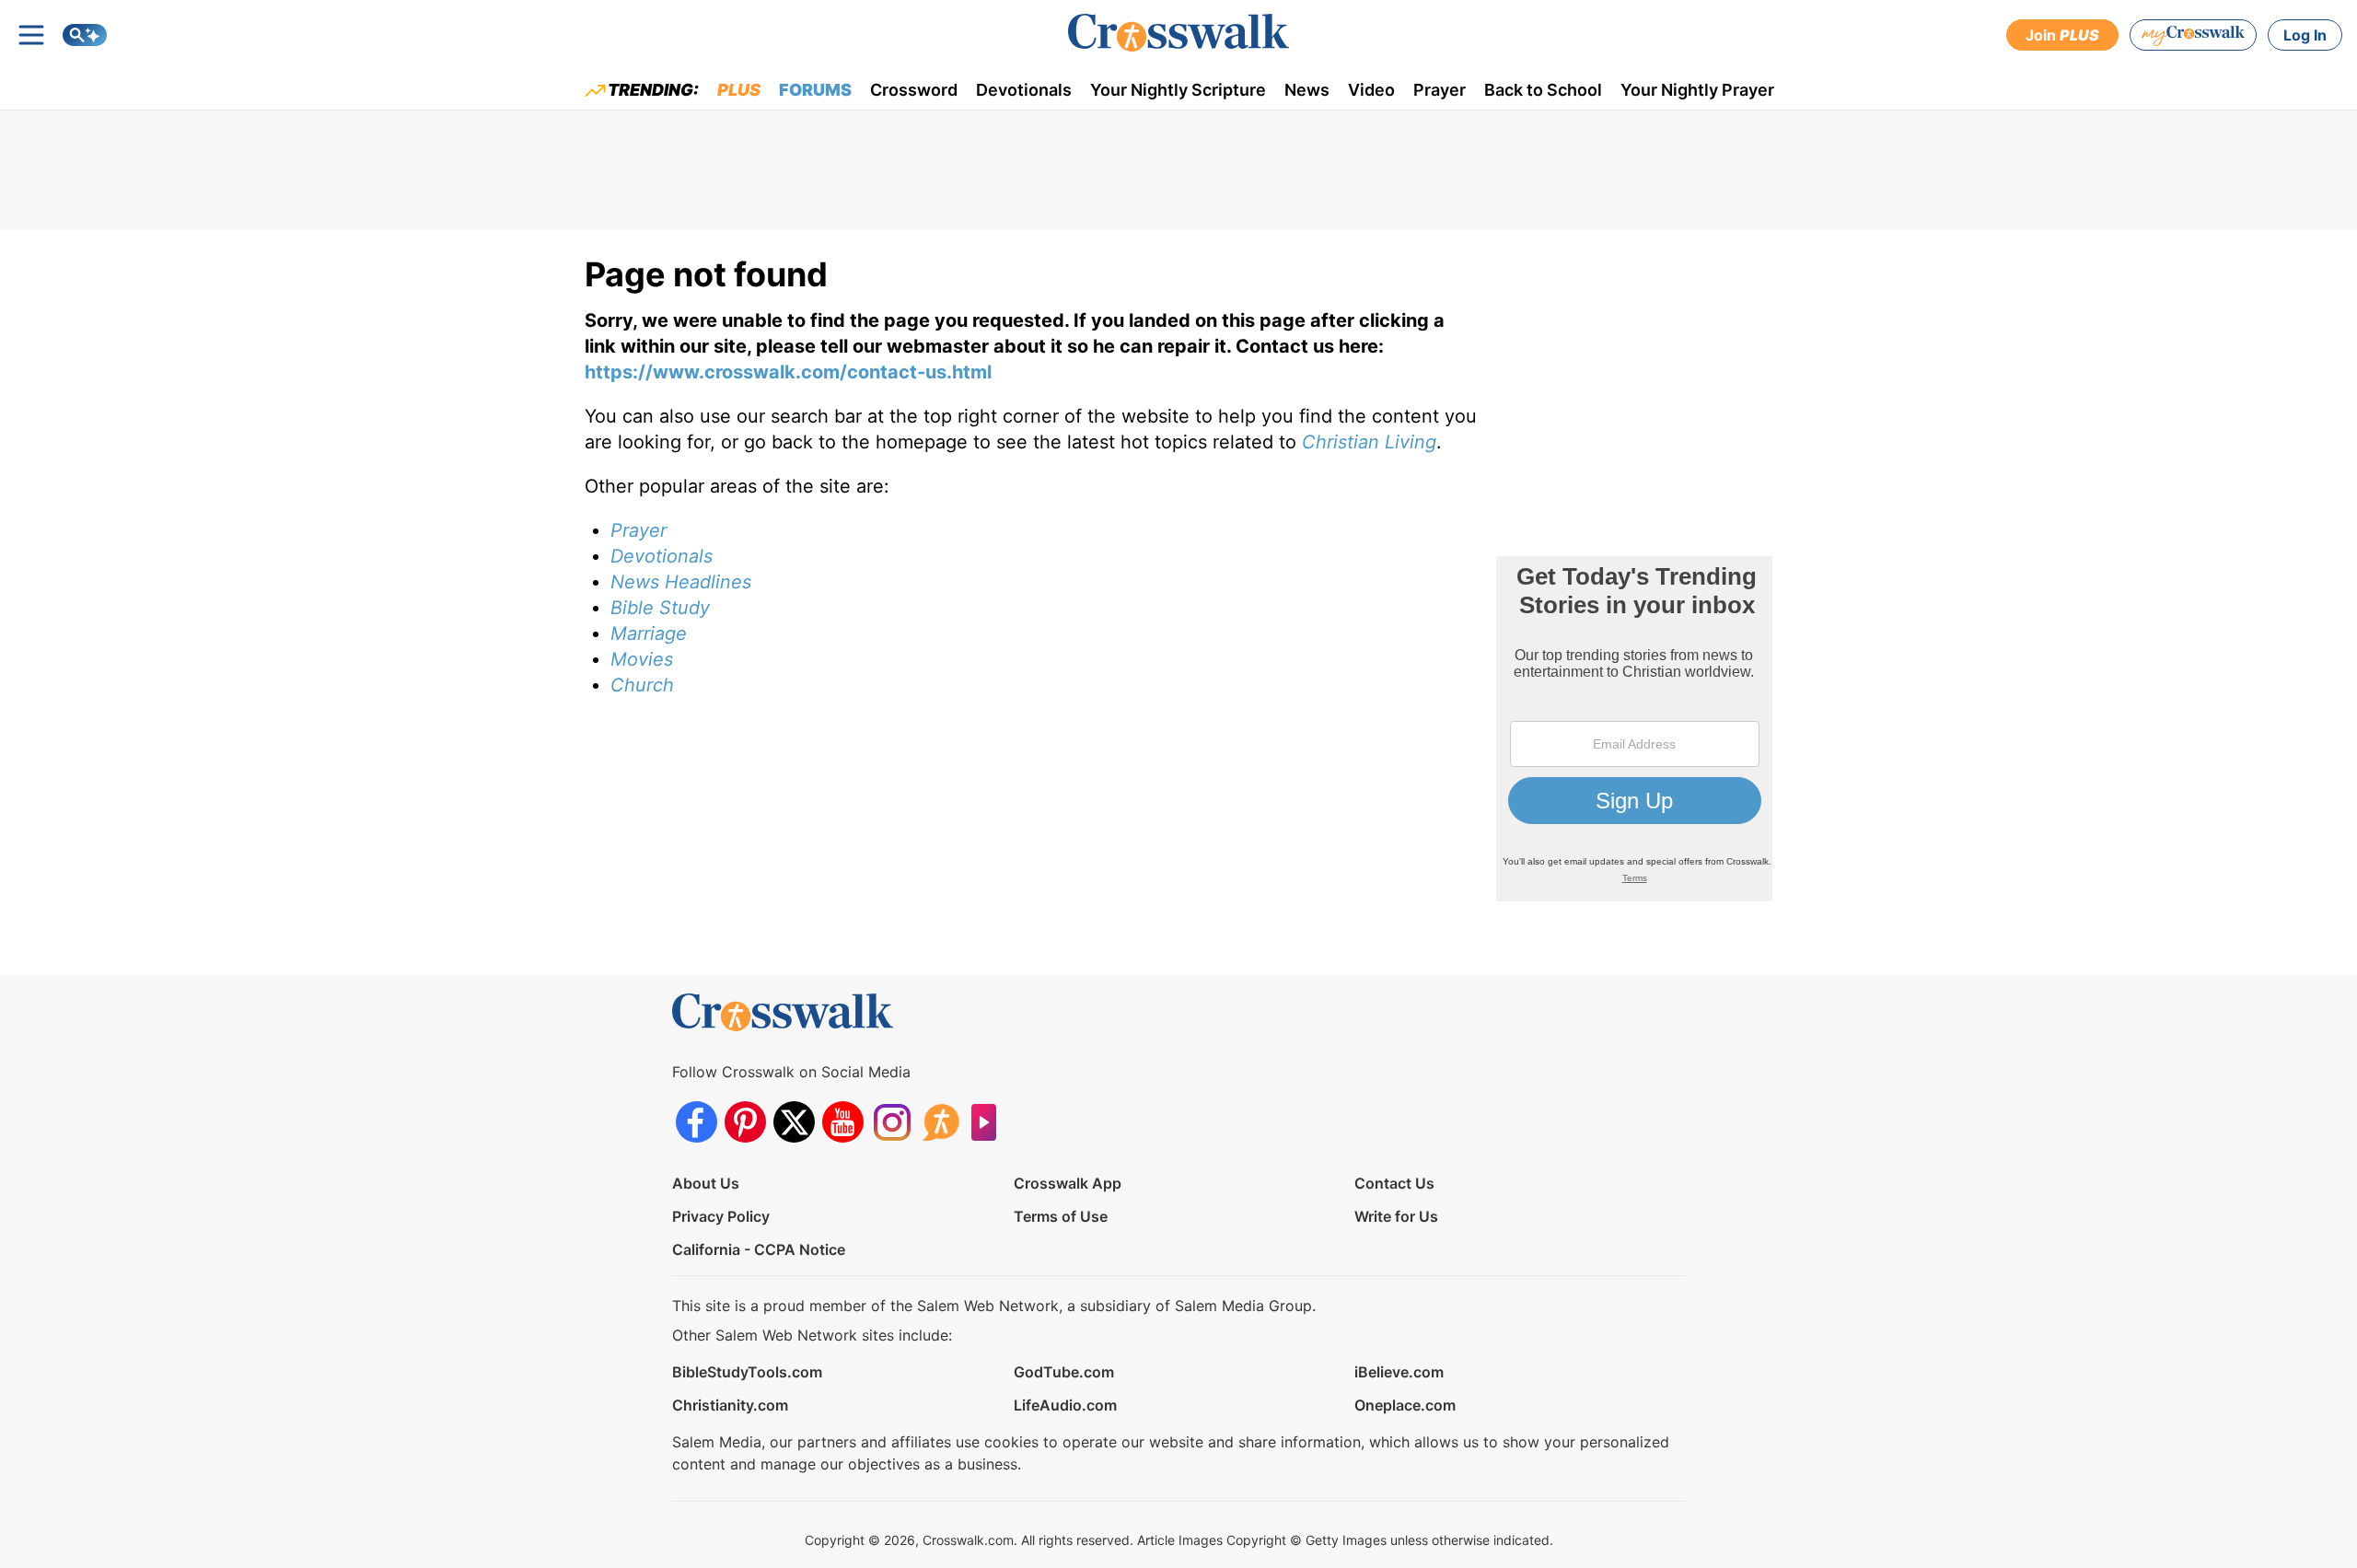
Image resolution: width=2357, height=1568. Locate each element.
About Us (706, 1183)
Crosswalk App (1068, 1183)
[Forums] (940, 1122)
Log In (2305, 35)
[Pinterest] (745, 1122)
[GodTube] (989, 1122)
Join (2062, 35)
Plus (739, 90)
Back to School (1543, 90)
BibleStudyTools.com (747, 1372)
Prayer (1440, 90)
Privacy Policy (721, 1216)
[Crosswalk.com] (1178, 33)
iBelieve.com (1399, 1372)
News (1307, 90)
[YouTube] (843, 1122)
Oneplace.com (1405, 1405)
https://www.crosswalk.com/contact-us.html (788, 372)
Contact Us (1394, 1183)
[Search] (85, 35)
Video (1371, 90)
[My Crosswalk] (2193, 35)
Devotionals (1024, 90)
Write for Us (1396, 1216)
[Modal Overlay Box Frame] (1634, 729)
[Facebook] (697, 1122)
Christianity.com (730, 1405)
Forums (815, 90)
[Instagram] (892, 1122)
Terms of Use (1061, 1216)
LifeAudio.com (1065, 1405)
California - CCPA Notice (759, 1249)
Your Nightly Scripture (1178, 90)
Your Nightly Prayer (1697, 90)
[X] (794, 1122)
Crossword (914, 90)
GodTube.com (1064, 1372)
